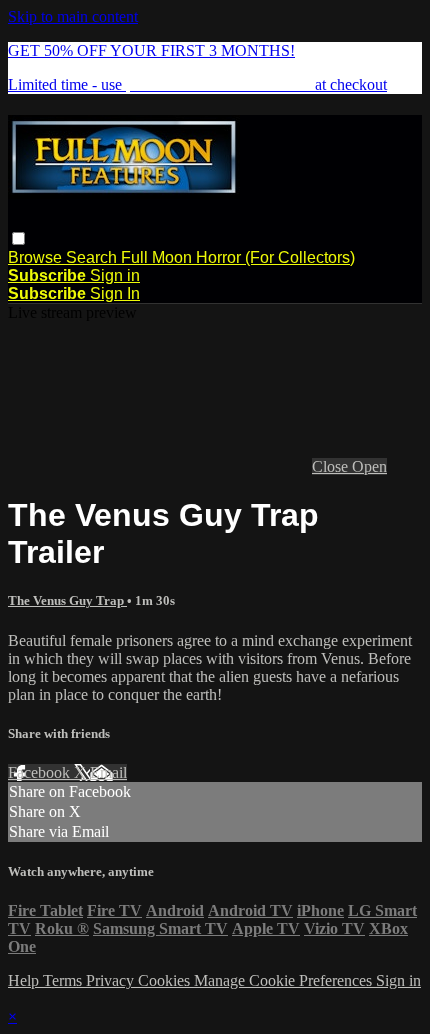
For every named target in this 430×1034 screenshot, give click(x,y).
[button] (18, 238)
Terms (64, 980)
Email (108, 772)
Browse (37, 257)
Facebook (41, 772)
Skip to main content (73, 16)
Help (25, 980)
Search (93, 257)
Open (369, 466)
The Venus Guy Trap (67, 600)
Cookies (166, 980)
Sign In (115, 293)
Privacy (112, 980)
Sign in (115, 275)
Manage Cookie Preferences (285, 980)
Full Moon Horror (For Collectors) (238, 257)
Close (332, 466)
